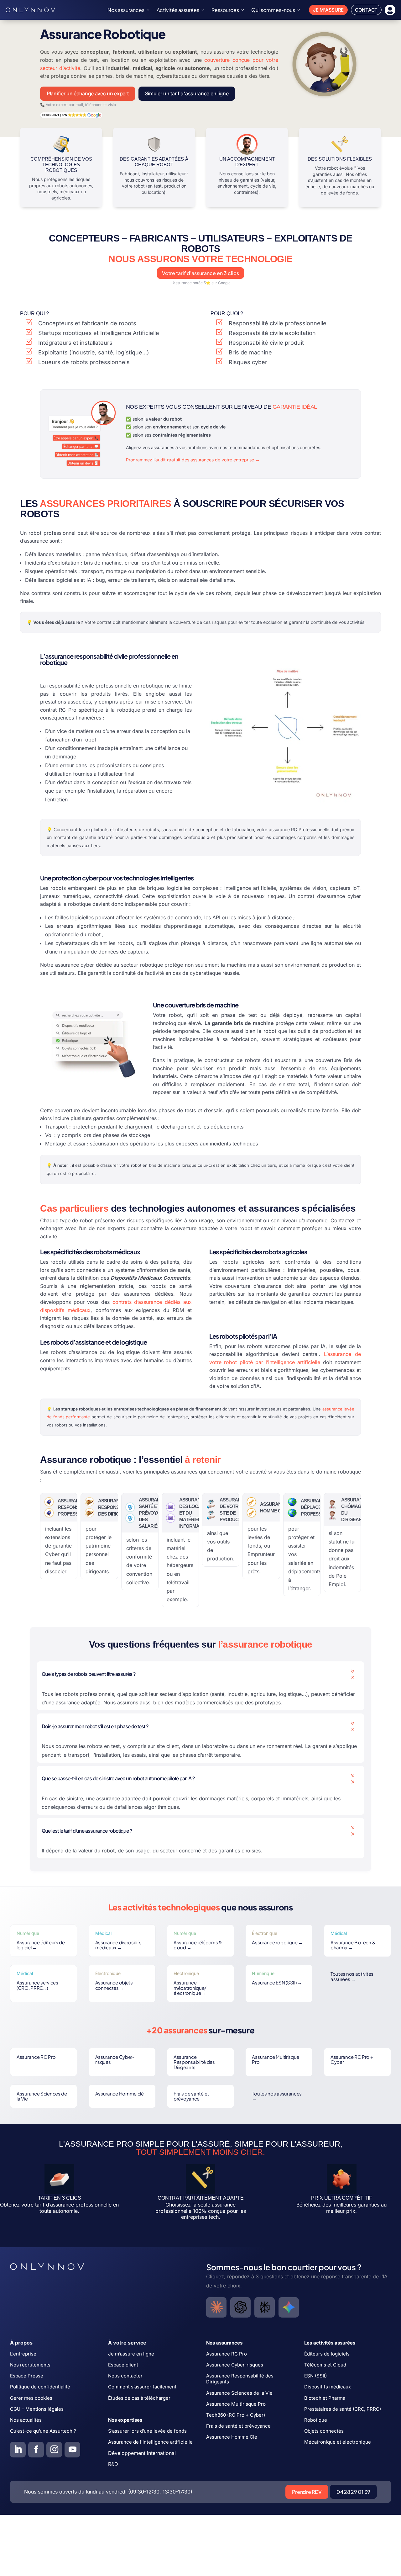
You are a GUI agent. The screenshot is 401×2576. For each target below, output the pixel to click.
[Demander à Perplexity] (265, 2307)
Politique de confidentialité (40, 2387)
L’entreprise (23, 2354)
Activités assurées (178, 10)
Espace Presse (27, 2376)
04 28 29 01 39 (353, 2492)
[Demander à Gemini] (289, 2307)
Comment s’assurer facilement (142, 2387)
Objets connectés (324, 2431)
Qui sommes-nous (273, 10)
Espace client (123, 2365)
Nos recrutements (30, 2365)
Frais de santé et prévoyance (191, 2096)
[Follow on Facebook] (36, 2450)
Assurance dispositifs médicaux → (118, 1945)
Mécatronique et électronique (338, 2442)
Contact (366, 10)
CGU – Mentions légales (37, 2409)
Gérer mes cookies (31, 2398)
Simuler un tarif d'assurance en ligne (187, 93)
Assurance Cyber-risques (115, 2059)
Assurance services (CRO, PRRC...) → (37, 1985)
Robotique (316, 2420)
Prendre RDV (307, 2492)
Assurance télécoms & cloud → (198, 1945)
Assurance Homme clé (120, 2093)
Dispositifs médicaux (328, 2387)
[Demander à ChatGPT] (240, 2307)
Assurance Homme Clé (232, 2437)
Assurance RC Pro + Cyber (352, 2059)
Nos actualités (26, 2420)
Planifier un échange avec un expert (88, 93)
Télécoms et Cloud (325, 2365)
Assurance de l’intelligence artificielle (150, 2442)
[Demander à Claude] (216, 2307)
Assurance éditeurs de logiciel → (41, 1945)
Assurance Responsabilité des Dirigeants (194, 2062)
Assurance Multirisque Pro (276, 2059)
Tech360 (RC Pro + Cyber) (236, 2415)
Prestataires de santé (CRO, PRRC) (343, 2409)
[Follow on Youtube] (72, 2450)
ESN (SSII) (315, 2376)
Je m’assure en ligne (131, 2354)
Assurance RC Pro (36, 2057)
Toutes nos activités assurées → (352, 1976)
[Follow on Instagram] (54, 2450)
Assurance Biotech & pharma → (353, 1945)
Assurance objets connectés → (114, 1985)
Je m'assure (328, 10)
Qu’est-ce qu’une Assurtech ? (43, 2431)
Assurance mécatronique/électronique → (190, 1988)
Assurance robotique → (277, 1942)
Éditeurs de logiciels (327, 2354)
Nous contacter (125, 2376)
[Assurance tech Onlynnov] (30, 10)
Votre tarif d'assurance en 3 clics (200, 273)
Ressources (225, 10)
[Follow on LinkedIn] (18, 2450)
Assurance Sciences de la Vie (42, 2096)
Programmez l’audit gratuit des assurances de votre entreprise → (193, 460)
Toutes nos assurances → (277, 2096)
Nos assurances (126, 10)
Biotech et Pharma (325, 2398)
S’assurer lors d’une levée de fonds (147, 2431)
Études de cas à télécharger (139, 2398)
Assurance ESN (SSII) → (277, 1982)
